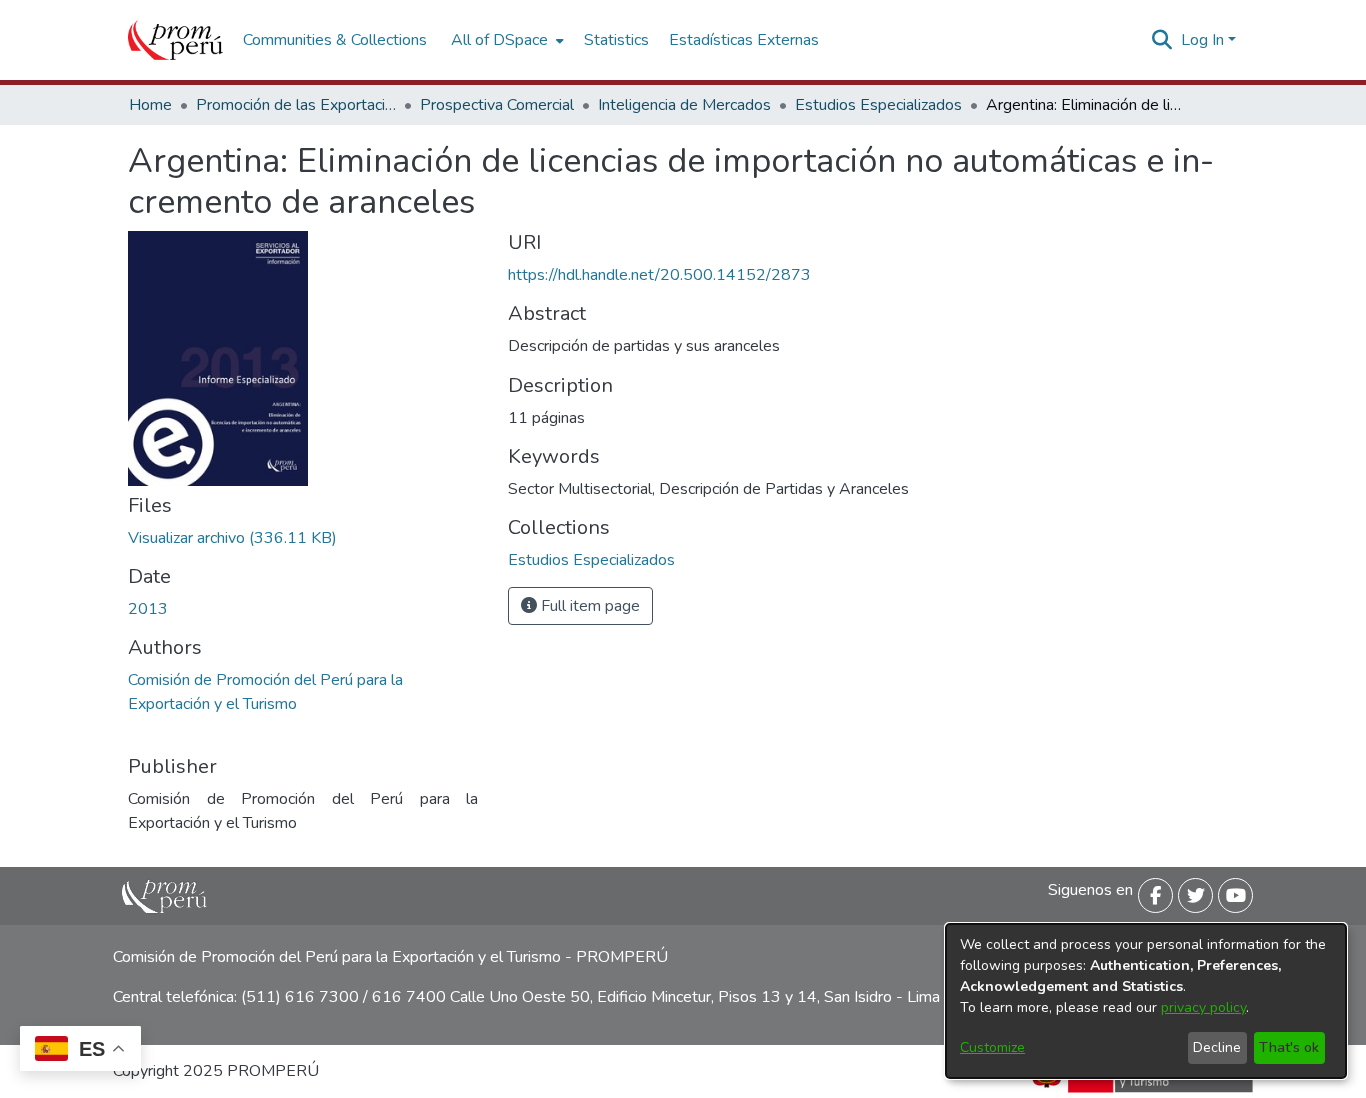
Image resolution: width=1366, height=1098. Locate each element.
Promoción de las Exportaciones (296, 105)
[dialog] (1146, 1001)
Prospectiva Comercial (497, 105)
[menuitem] (505, 40)
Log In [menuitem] (1202, 40)
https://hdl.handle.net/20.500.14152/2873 (659, 275)
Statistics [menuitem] (616, 40)
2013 (148, 609)
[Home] (175, 40)
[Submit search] (1162, 40)
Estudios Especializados (878, 105)
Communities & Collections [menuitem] (335, 40)
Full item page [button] (588, 606)
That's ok (1289, 1047)
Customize (992, 1047)
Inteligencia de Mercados (684, 105)
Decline (1217, 1047)
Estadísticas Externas (744, 40)
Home (150, 105)
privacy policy (1203, 1007)
